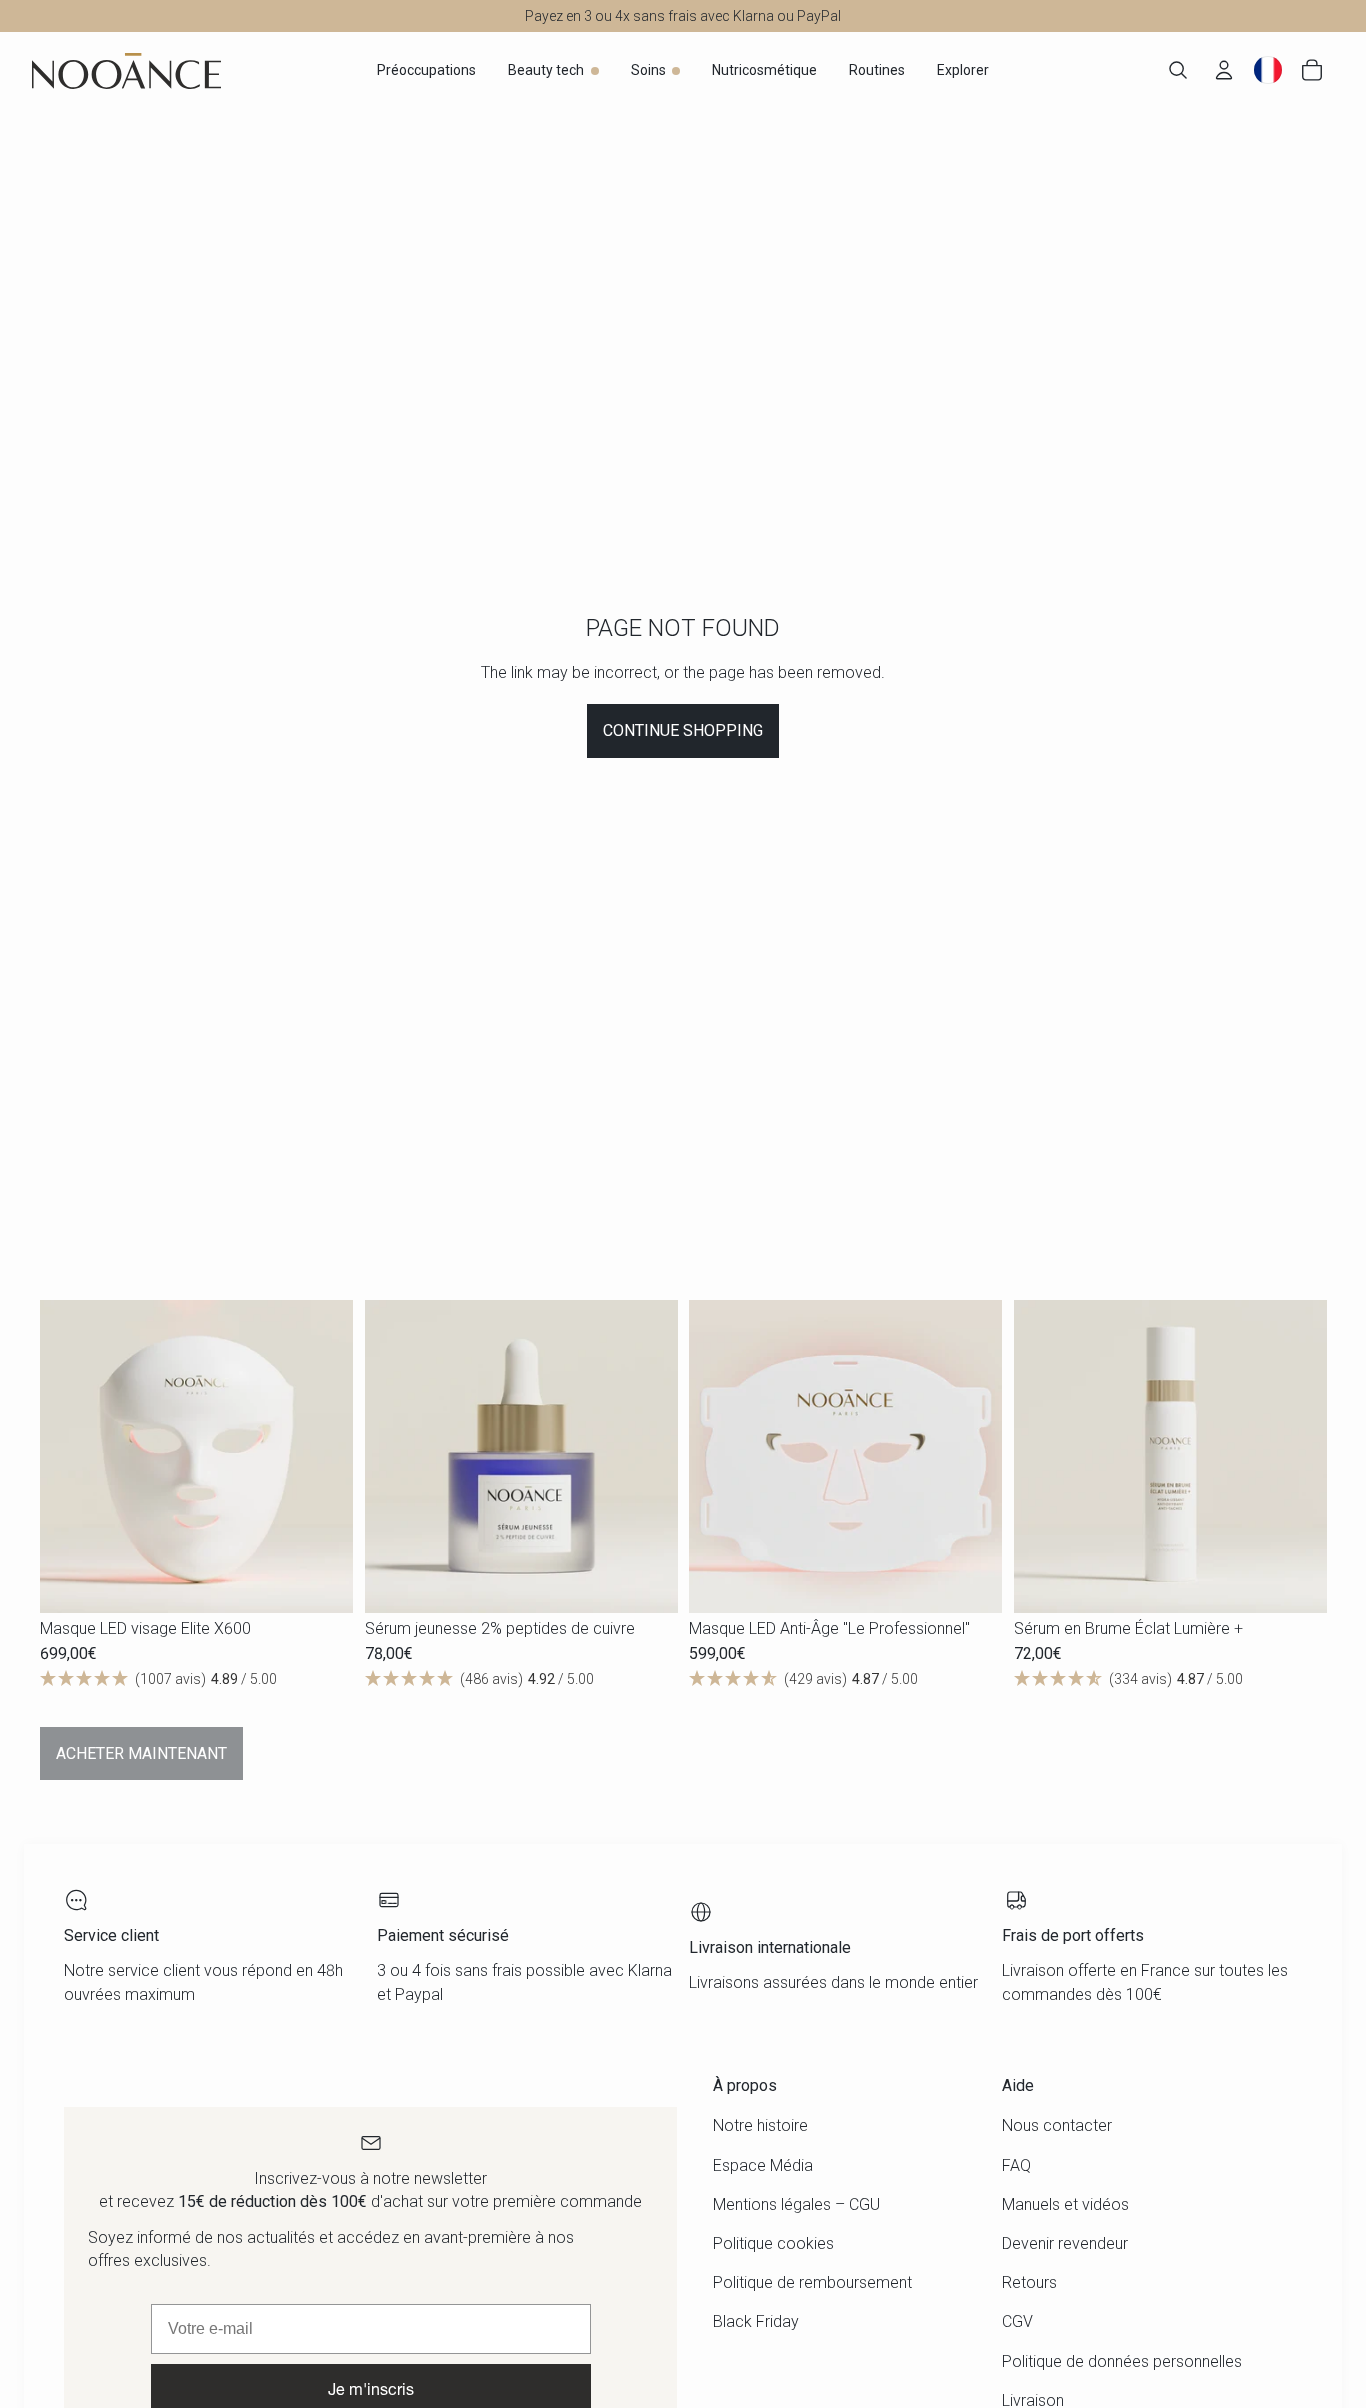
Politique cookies (773, 2243)
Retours (1029, 2282)
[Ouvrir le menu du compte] (1224, 70)
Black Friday (756, 2321)
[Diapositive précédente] (70, 1456)
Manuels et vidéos (1065, 2204)
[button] (196, 1679)
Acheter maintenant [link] (141, 1753)
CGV (1017, 2321)
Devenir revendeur (1065, 2243)
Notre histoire (760, 2125)
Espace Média (763, 2165)
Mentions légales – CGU (796, 2204)
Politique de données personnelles (1122, 2361)
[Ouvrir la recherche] (1178, 70)
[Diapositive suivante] (323, 1456)
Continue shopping (683, 730)
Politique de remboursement (812, 2282)
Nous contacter (1057, 2125)
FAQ (1016, 2165)
